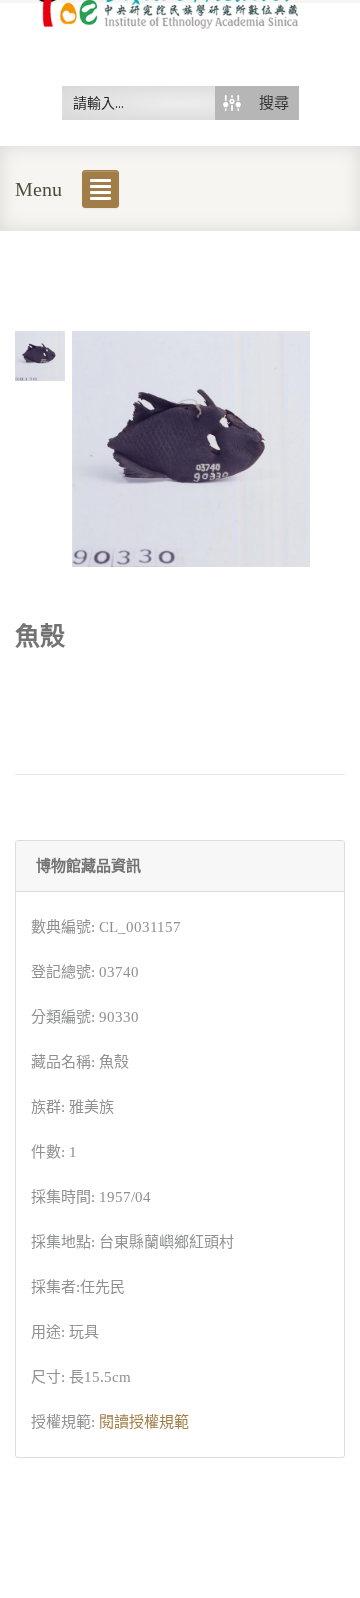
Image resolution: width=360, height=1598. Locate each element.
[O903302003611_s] (40, 354)
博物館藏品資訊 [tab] (88, 866)
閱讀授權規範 (144, 1422)
